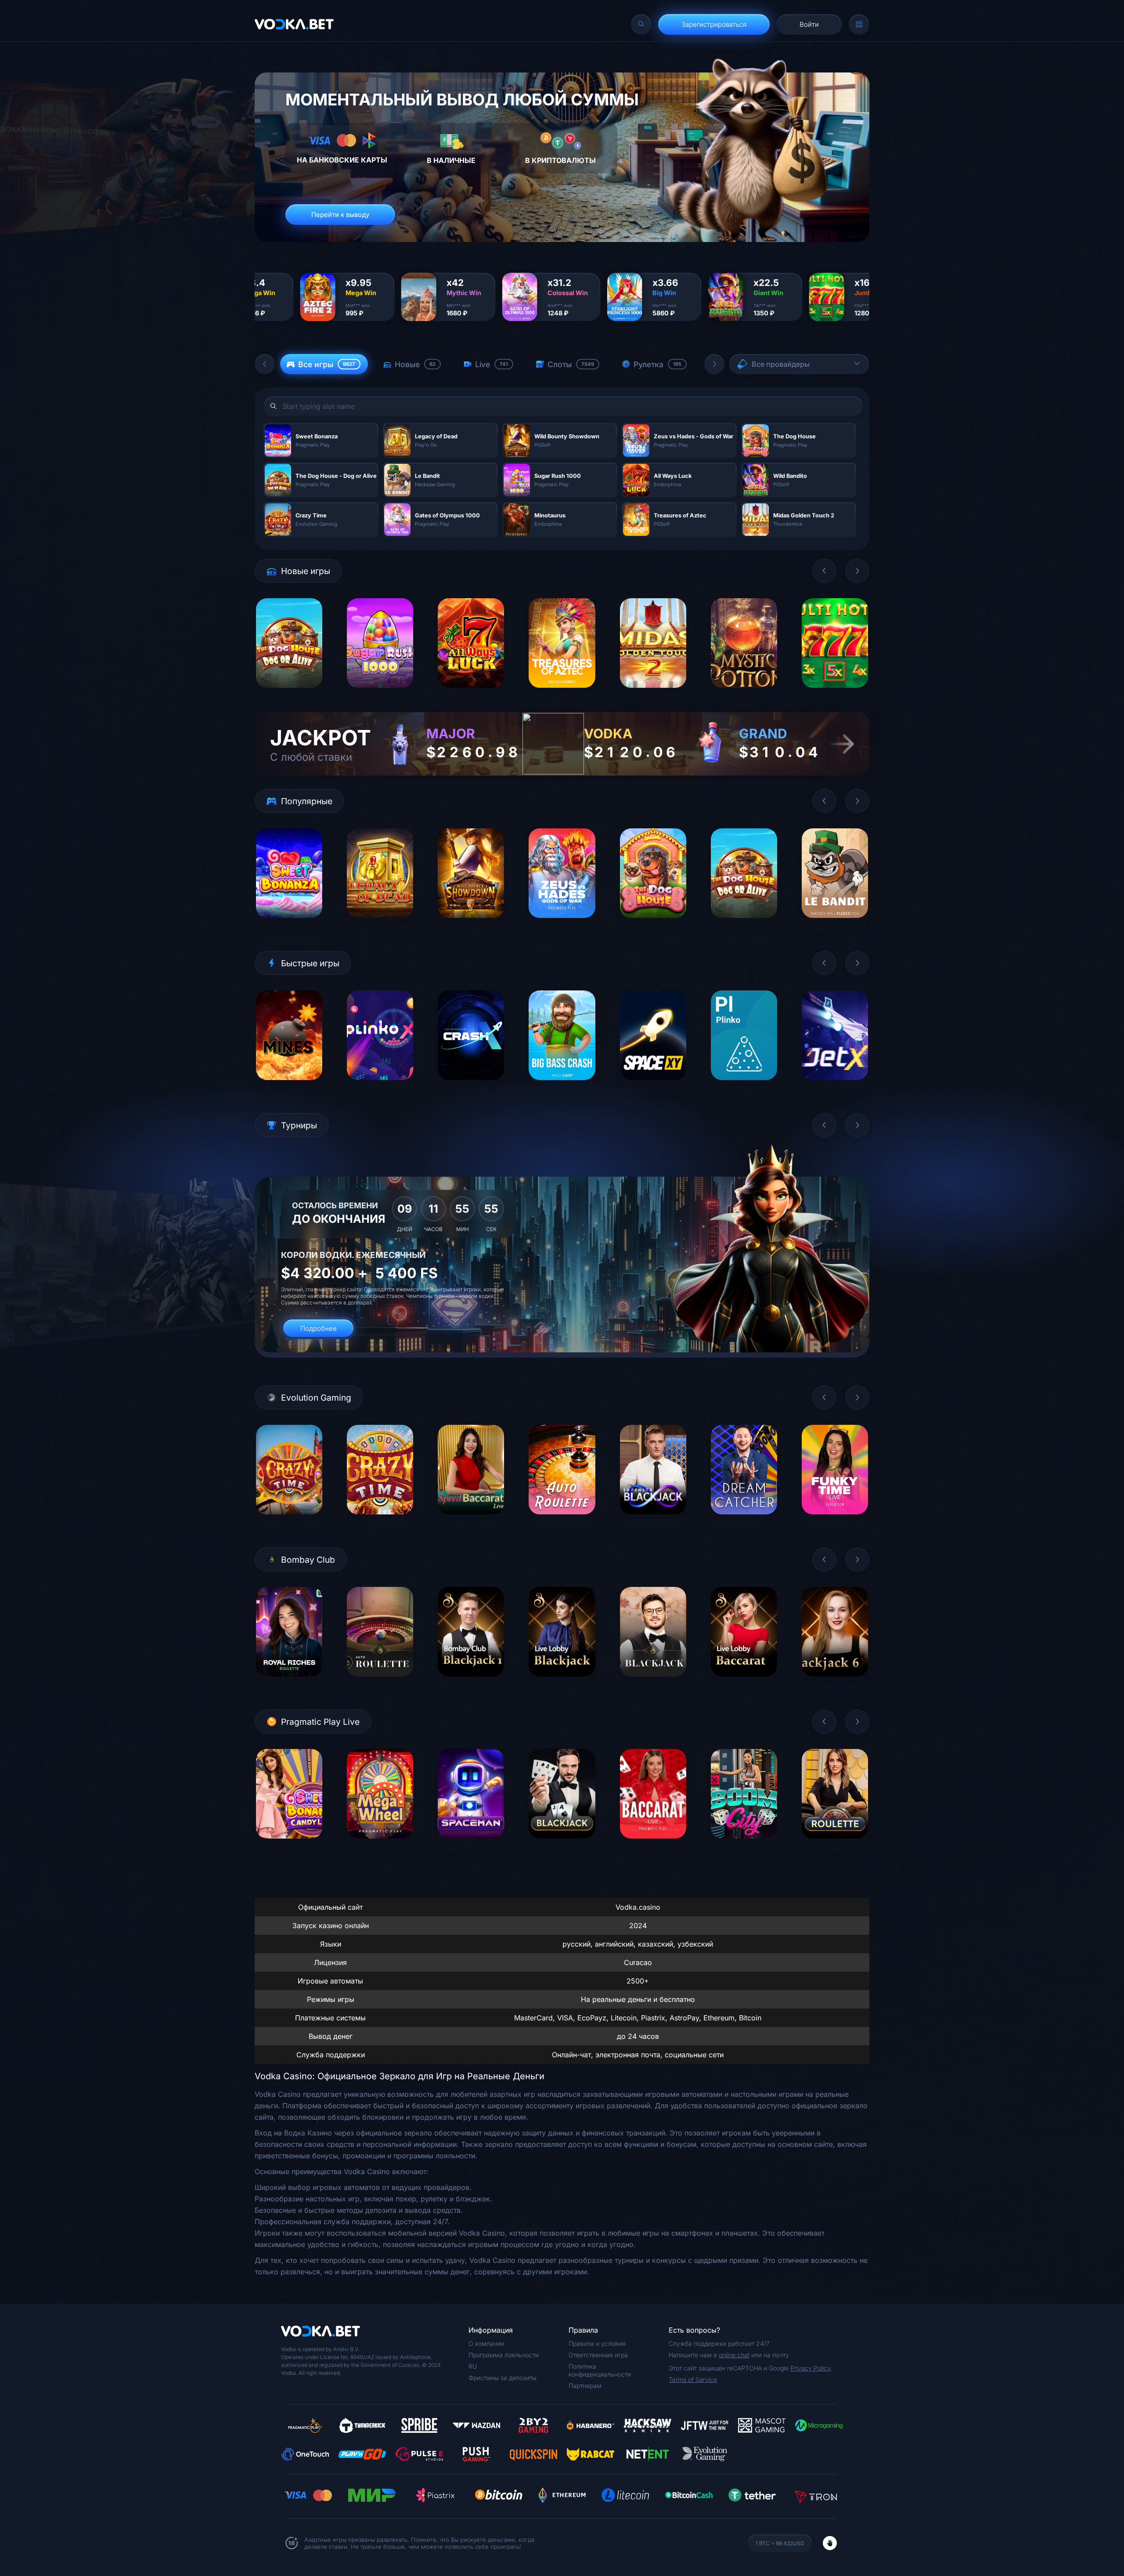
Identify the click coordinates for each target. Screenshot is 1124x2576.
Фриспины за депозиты (503, 2378)
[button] (265, 364)
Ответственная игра (598, 2355)
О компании (486, 2343)
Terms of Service (693, 2379)
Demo (289, 695)
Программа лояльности (504, 2355)
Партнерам (585, 2386)
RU (473, 2366)
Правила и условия (597, 2343)
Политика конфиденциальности (600, 2370)
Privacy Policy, (811, 2368)
